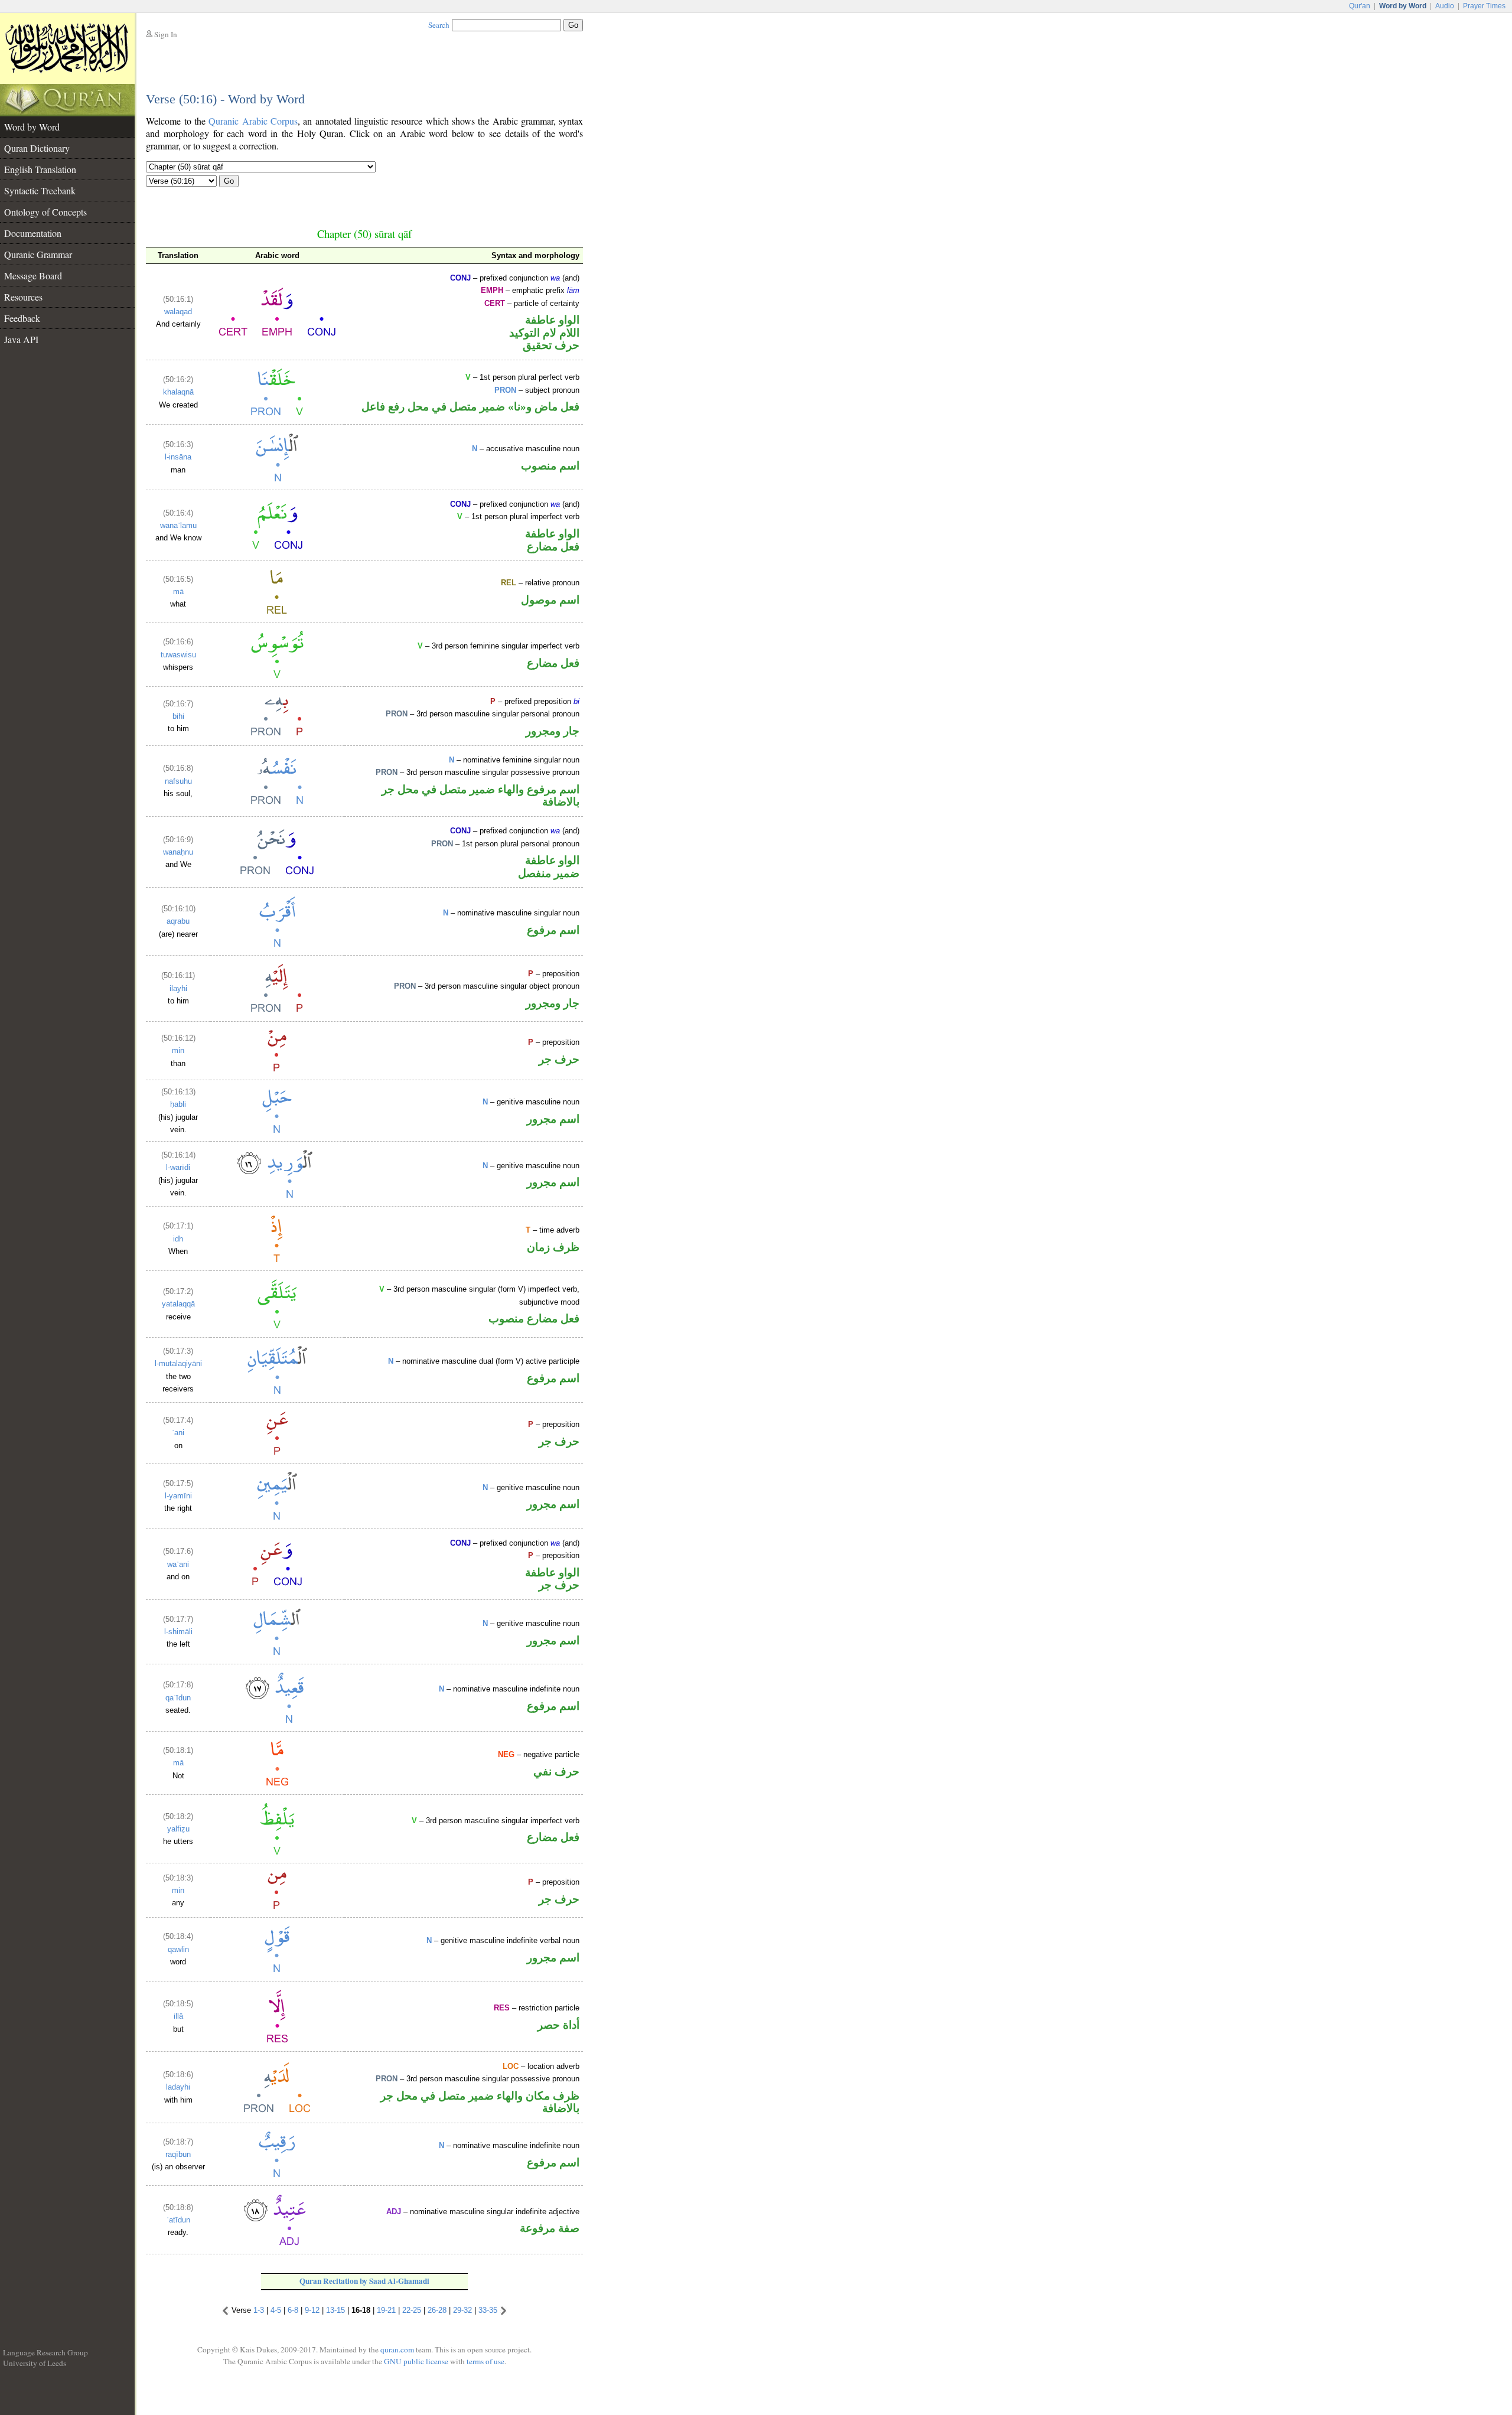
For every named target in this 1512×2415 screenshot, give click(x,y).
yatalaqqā (178, 1304)
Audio (1445, 6)
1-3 (259, 2310)
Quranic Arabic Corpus (253, 121)
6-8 (293, 2310)
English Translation (40, 169)
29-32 (462, 2310)
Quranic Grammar (38, 254)
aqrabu (178, 921)
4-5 (276, 2310)
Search (439, 25)
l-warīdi (178, 1167)
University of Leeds (35, 2363)
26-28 (437, 2310)
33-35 (488, 2310)
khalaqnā (178, 392)
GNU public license (416, 2361)
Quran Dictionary (37, 148)
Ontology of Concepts (45, 212)
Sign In (166, 34)
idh (178, 1239)
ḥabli (178, 1104)
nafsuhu (178, 781)
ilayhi (178, 988)
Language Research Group (45, 2352)
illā (178, 2016)
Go (229, 181)
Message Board (33, 276)
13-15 (335, 2310)
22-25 (412, 2310)
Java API (21, 339)
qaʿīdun (178, 1698)
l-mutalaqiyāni (178, 1363)
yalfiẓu (178, 1829)
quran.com (397, 2349)
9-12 (312, 2310)
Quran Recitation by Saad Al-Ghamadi (364, 2281)
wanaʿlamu (178, 525)
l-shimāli (178, 1632)
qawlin (178, 1949)
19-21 (386, 2310)
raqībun (178, 2154)
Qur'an (1360, 6)
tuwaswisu (178, 655)
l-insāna (178, 457)
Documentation (33, 233)
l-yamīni (178, 1496)
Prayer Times (1484, 6)
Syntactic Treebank (40, 190)
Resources (23, 297)
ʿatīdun (178, 2220)
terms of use (485, 2361)
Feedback (22, 318)
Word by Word (32, 127)
